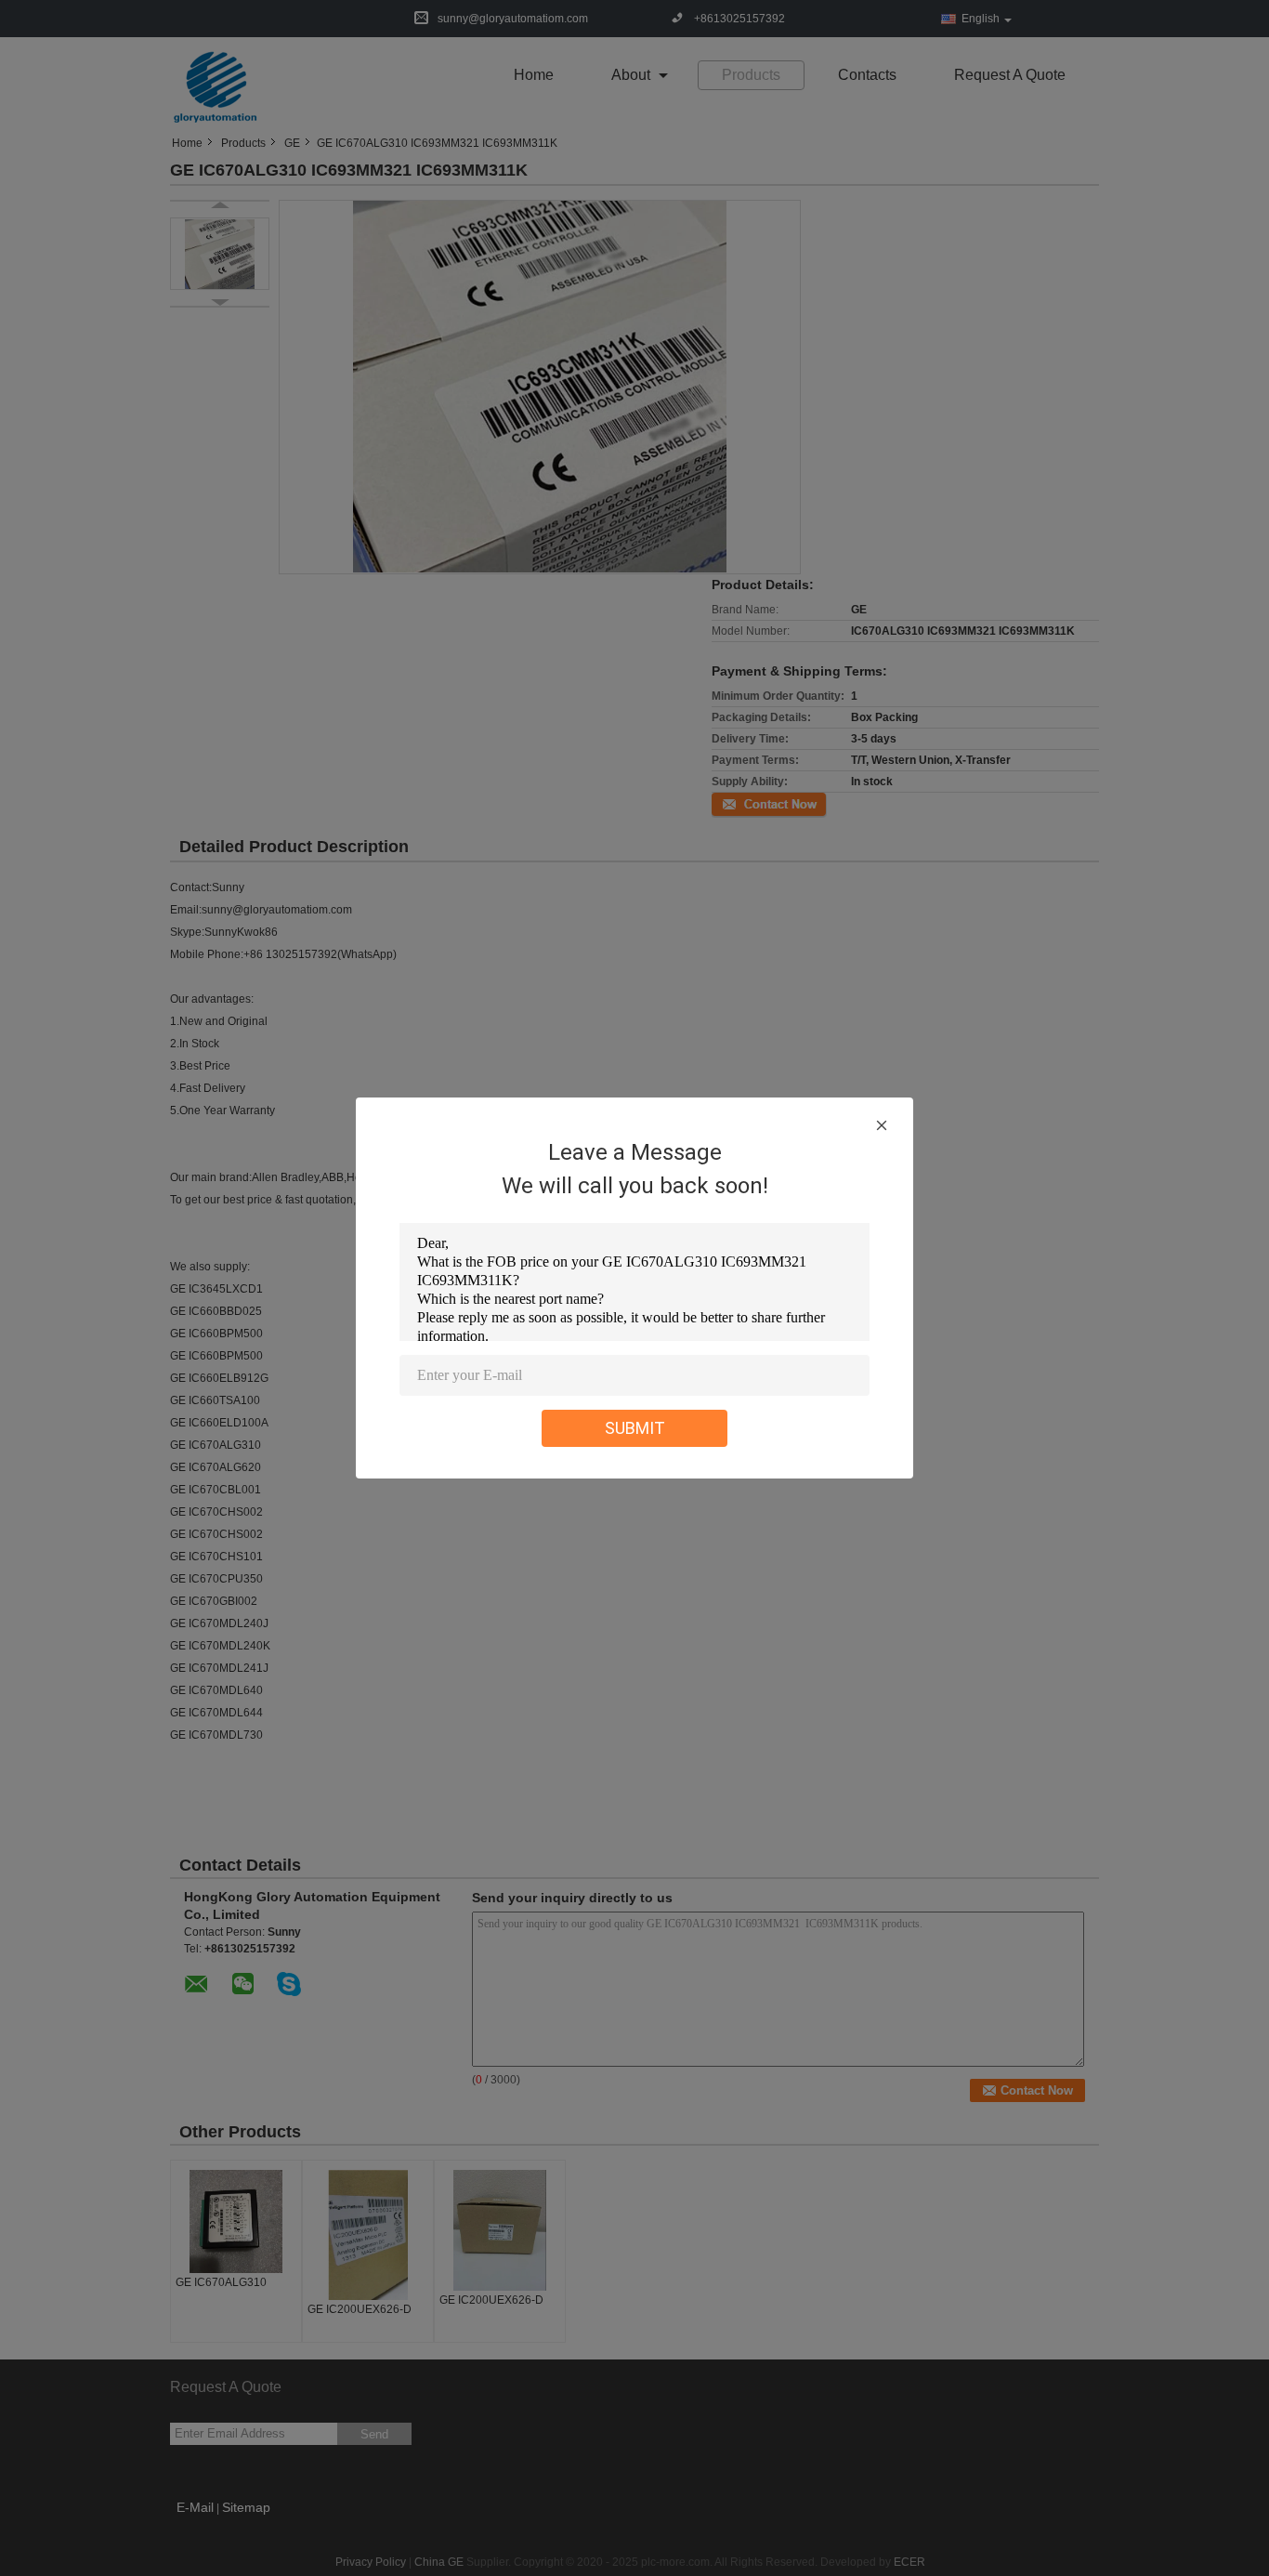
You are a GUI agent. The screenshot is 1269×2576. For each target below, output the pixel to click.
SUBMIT (635, 1428)
